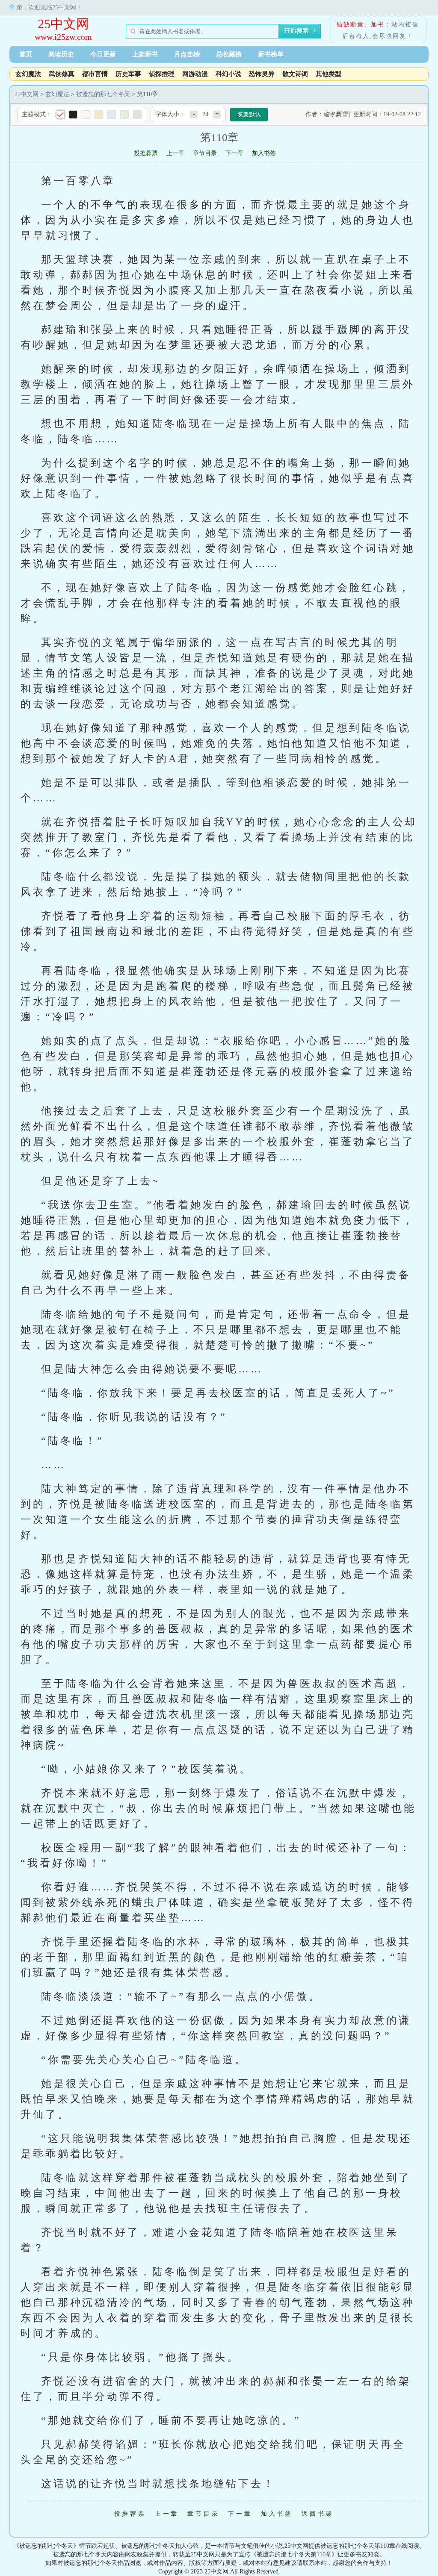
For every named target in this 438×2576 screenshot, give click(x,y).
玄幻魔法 (28, 74)
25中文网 (63, 24)
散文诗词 (295, 74)
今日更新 (103, 54)
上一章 (175, 153)
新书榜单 (271, 54)
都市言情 (95, 74)
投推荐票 (146, 153)
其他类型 (328, 74)
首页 (26, 54)
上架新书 (145, 54)
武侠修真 (62, 74)
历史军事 (128, 74)
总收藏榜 (229, 54)
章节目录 (205, 153)
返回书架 (318, 2514)
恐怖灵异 (262, 74)
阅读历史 (61, 54)
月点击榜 (187, 54)
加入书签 (264, 153)
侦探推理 (162, 74)
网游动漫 (195, 74)
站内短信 (405, 25)
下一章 (234, 153)
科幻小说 (228, 74)
